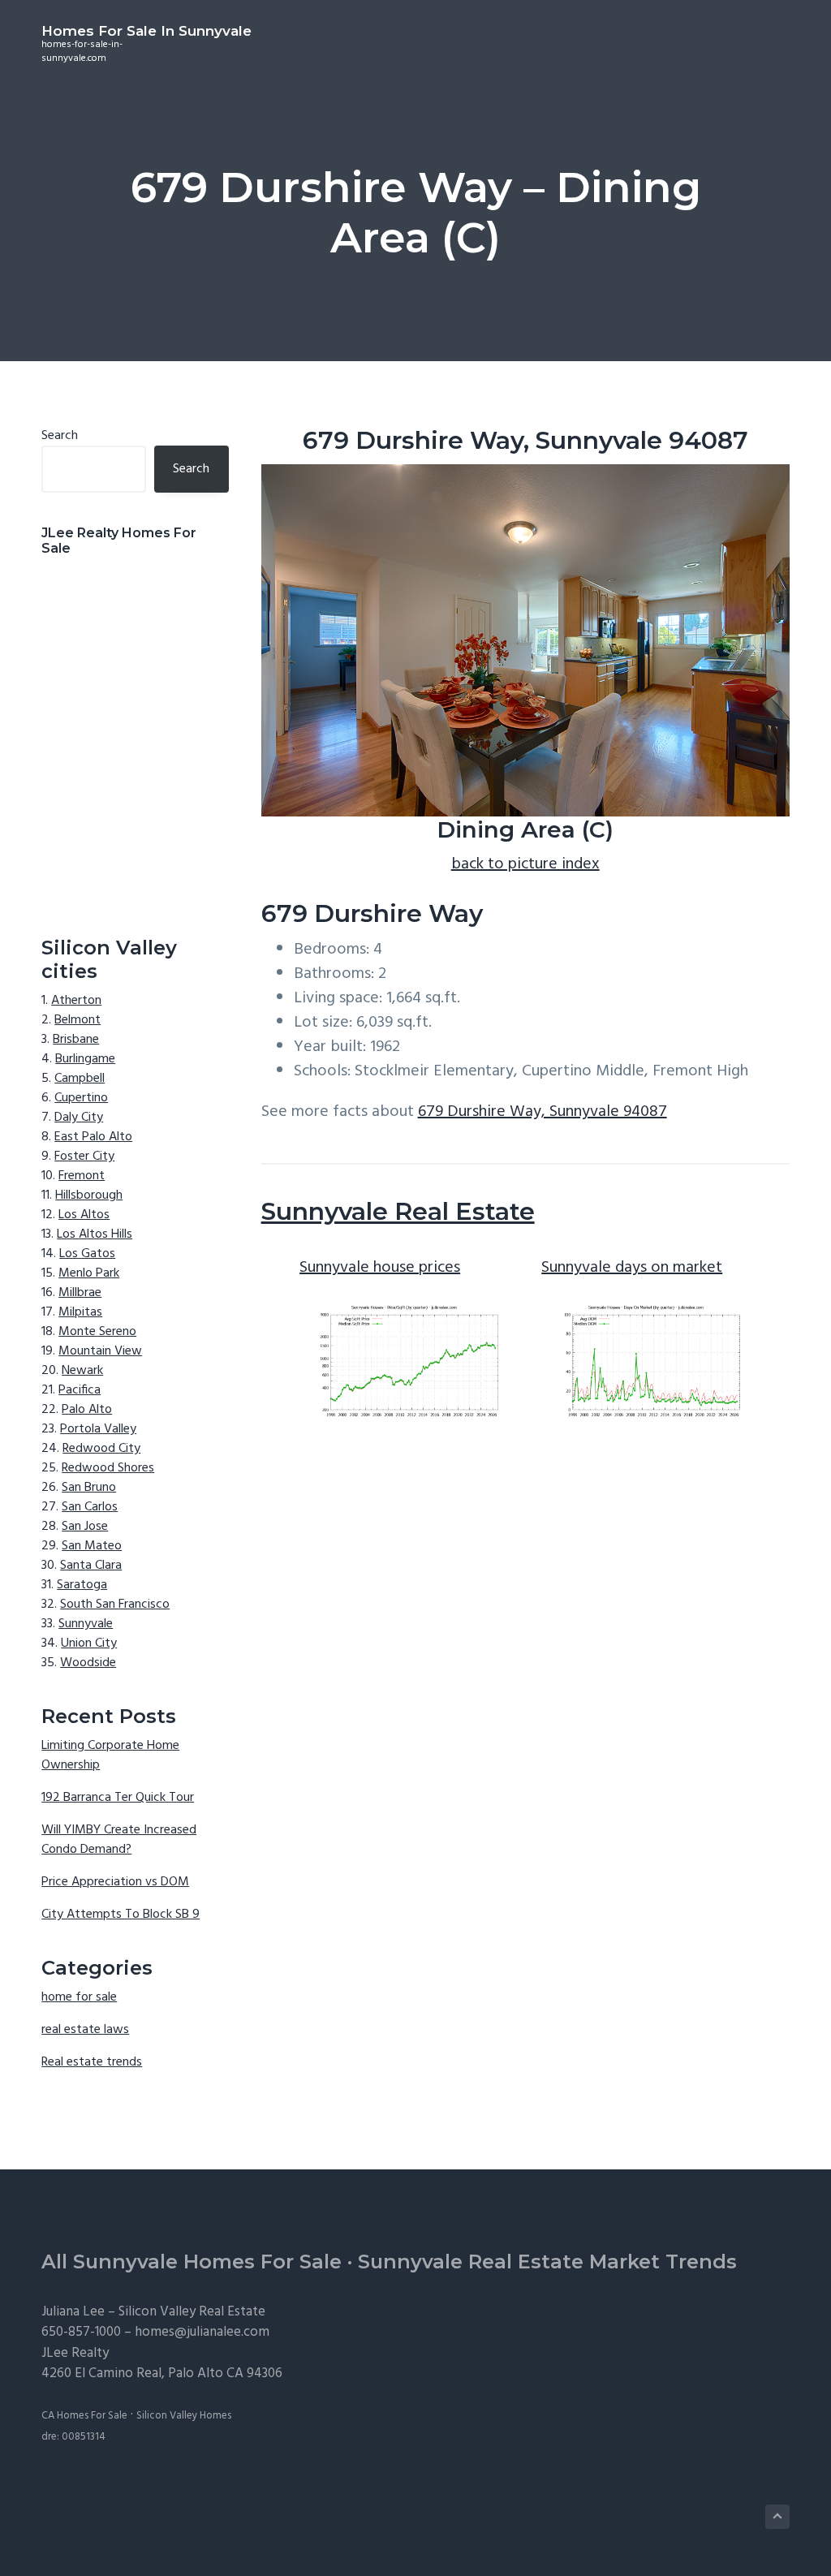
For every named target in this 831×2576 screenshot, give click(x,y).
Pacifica (80, 1390)
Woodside (88, 1663)
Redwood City (101, 1449)
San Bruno (89, 1488)
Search (60, 436)
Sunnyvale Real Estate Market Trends (547, 2262)
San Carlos (90, 1507)
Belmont (78, 1020)
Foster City (84, 1157)
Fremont (82, 1176)
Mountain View (100, 1351)
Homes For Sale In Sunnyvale (146, 31)
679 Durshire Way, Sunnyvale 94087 (543, 1112)
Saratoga (82, 1585)
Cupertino (81, 1098)
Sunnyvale (86, 1624)
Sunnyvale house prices (380, 1268)
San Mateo (92, 1546)
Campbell (80, 1079)
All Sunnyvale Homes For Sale (192, 2262)
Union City (89, 1643)
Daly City (79, 1118)
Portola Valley (98, 1429)
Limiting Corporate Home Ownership (110, 1755)
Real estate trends (92, 2062)
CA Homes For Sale (84, 2416)
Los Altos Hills (95, 1234)
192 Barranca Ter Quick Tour (118, 1798)
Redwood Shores (108, 1468)
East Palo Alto (93, 1137)
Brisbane (76, 1040)
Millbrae (80, 1293)
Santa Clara (91, 1566)
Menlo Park (89, 1273)
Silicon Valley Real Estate (192, 2312)
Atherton (76, 1001)
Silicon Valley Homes (184, 2416)
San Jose (85, 1527)
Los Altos (84, 1215)
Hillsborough (89, 1195)
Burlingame (85, 1059)
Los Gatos (87, 1254)
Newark (82, 1371)
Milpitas (80, 1312)
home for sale (79, 1997)
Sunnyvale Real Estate (398, 1211)
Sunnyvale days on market (632, 1268)
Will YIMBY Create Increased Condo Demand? (119, 1840)
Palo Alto (87, 1410)
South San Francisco (115, 1605)
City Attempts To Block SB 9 (121, 1915)
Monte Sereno (97, 1332)
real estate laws (85, 2030)
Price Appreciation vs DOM (115, 1882)
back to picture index (525, 864)
